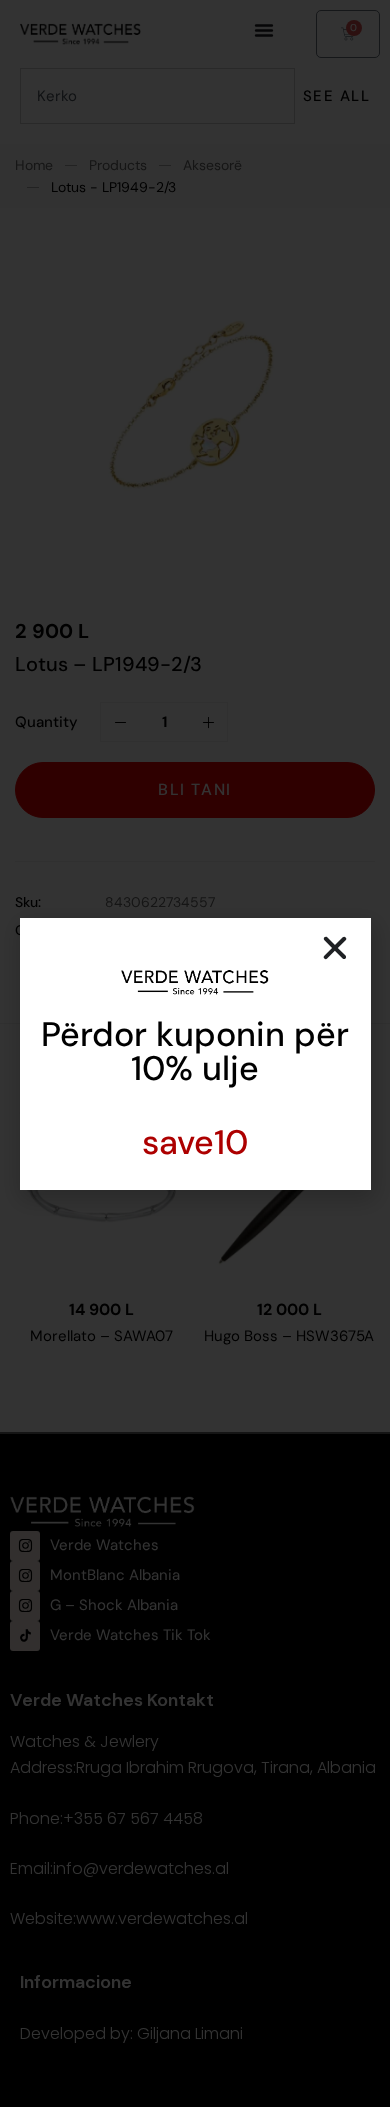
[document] (195, 1053)
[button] (335, 948)
